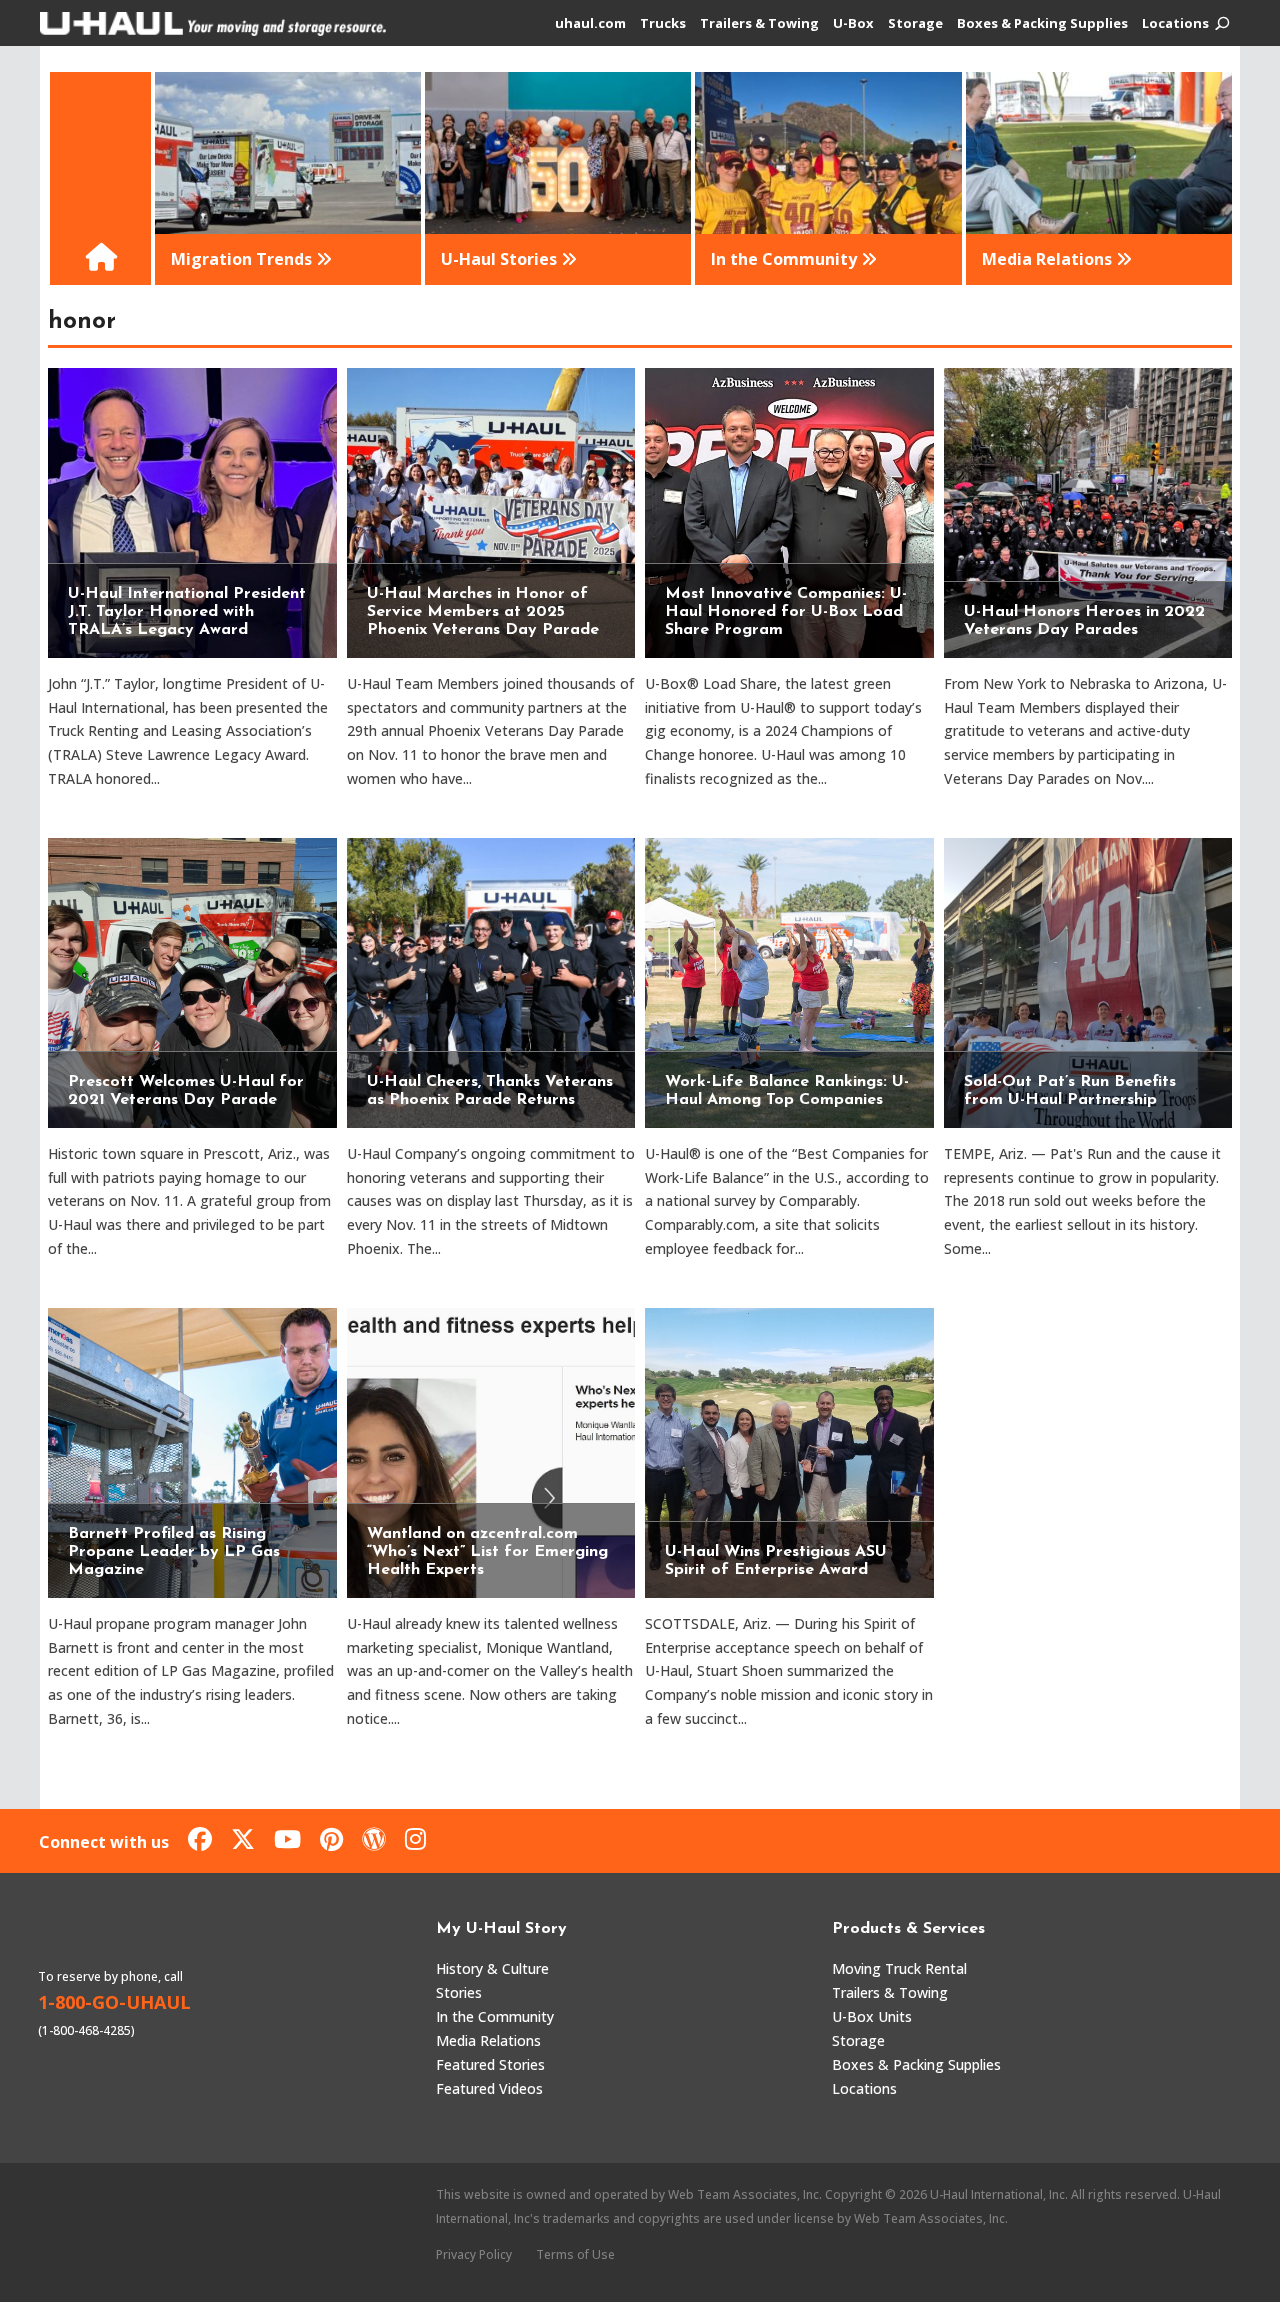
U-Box (853, 24)
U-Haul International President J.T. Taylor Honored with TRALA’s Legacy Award (187, 612)
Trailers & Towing (759, 24)
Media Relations (488, 2040)
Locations (1175, 24)
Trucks (663, 24)
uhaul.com (590, 24)
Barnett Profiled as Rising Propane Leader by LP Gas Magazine (174, 1552)
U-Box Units (872, 2016)
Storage (915, 24)
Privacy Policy (474, 2254)
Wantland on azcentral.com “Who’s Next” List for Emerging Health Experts (487, 1552)
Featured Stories (490, 2064)
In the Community (495, 2016)
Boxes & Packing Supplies (1042, 24)
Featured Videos (489, 2088)
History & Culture (492, 1968)
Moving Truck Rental (899, 1968)
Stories (459, 1992)
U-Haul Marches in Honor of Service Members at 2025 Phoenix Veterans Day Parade (483, 612)
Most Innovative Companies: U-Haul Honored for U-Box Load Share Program (786, 612)
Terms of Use (575, 2254)
